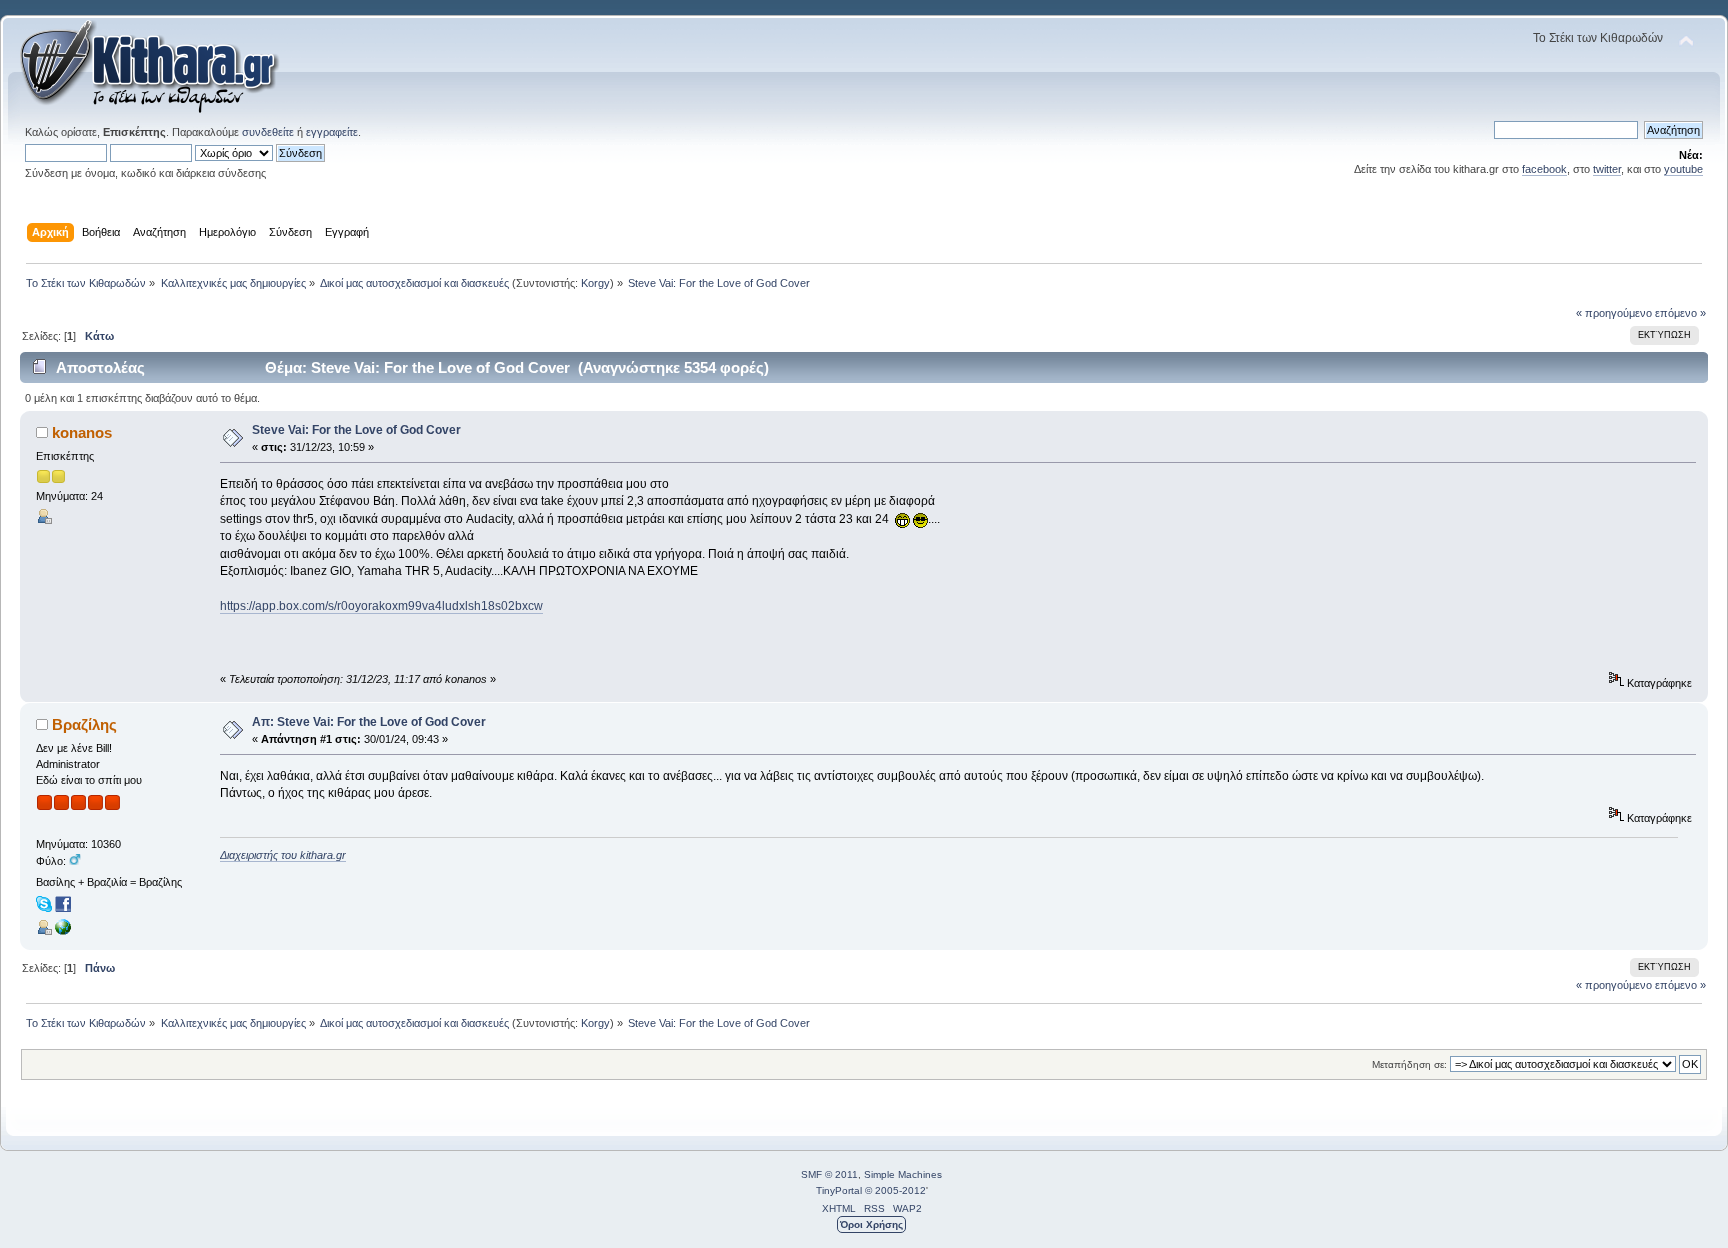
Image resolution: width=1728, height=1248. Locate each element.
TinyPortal (839, 1190)
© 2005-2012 (895, 1190)
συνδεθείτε (268, 132)
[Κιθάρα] (63, 931)
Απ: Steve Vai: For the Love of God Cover (369, 722)
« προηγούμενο (1614, 313)
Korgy (595, 283)
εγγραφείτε (332, 132)
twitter (1607, 169)
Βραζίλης (84, 724)
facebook (1544, 169)
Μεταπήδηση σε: (1409, 1064)
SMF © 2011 (829, 1174)
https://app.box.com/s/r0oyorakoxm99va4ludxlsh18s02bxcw (381, 606)
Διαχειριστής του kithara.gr (283, 855)
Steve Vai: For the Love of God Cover (356, 430)
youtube (1683, 169)
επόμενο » (1680, 313)
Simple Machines (903, 1174)
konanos (82, 432)
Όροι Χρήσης (871, 1224)
